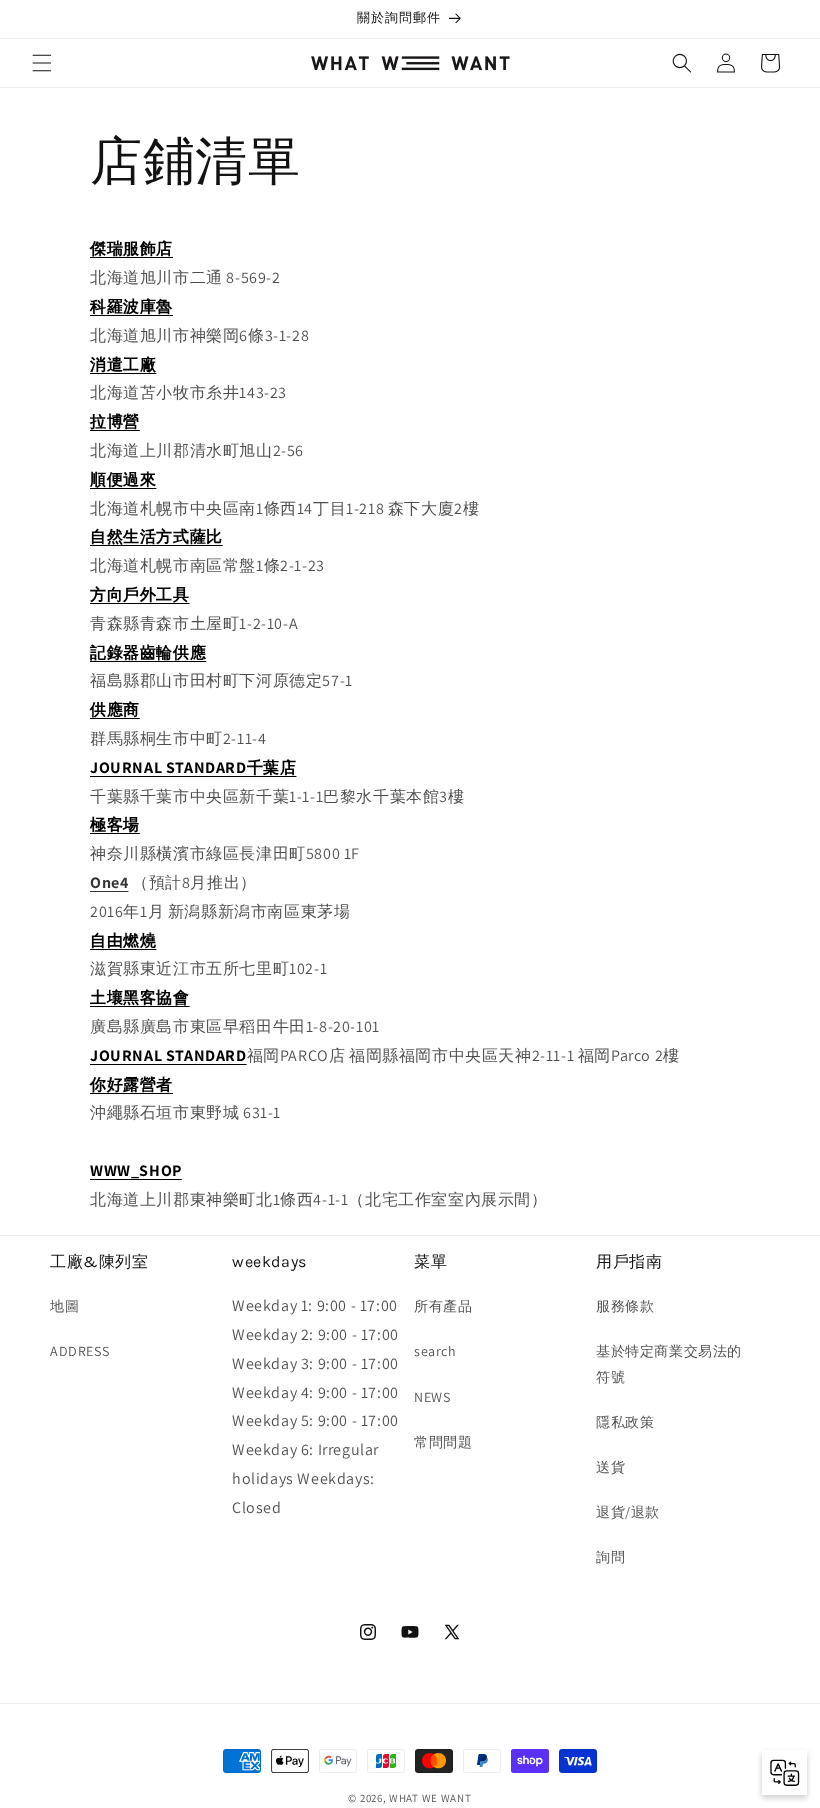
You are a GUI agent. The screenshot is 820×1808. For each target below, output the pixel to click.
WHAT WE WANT (430, 1798)
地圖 (64, 1306)
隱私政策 (625, 1422)
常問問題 (443, 1442)
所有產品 (443, 1306)
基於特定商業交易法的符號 (669, 1363)
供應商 (115, 709)
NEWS (432, 1397)
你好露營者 (131, 1084)
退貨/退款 (628, 1512)
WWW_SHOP (136, 1170)
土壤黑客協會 (140, 997)
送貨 (610, 1467)
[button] (42, 63)
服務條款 (625, 1306)
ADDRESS (79, 1351)
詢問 (610, 1557)
